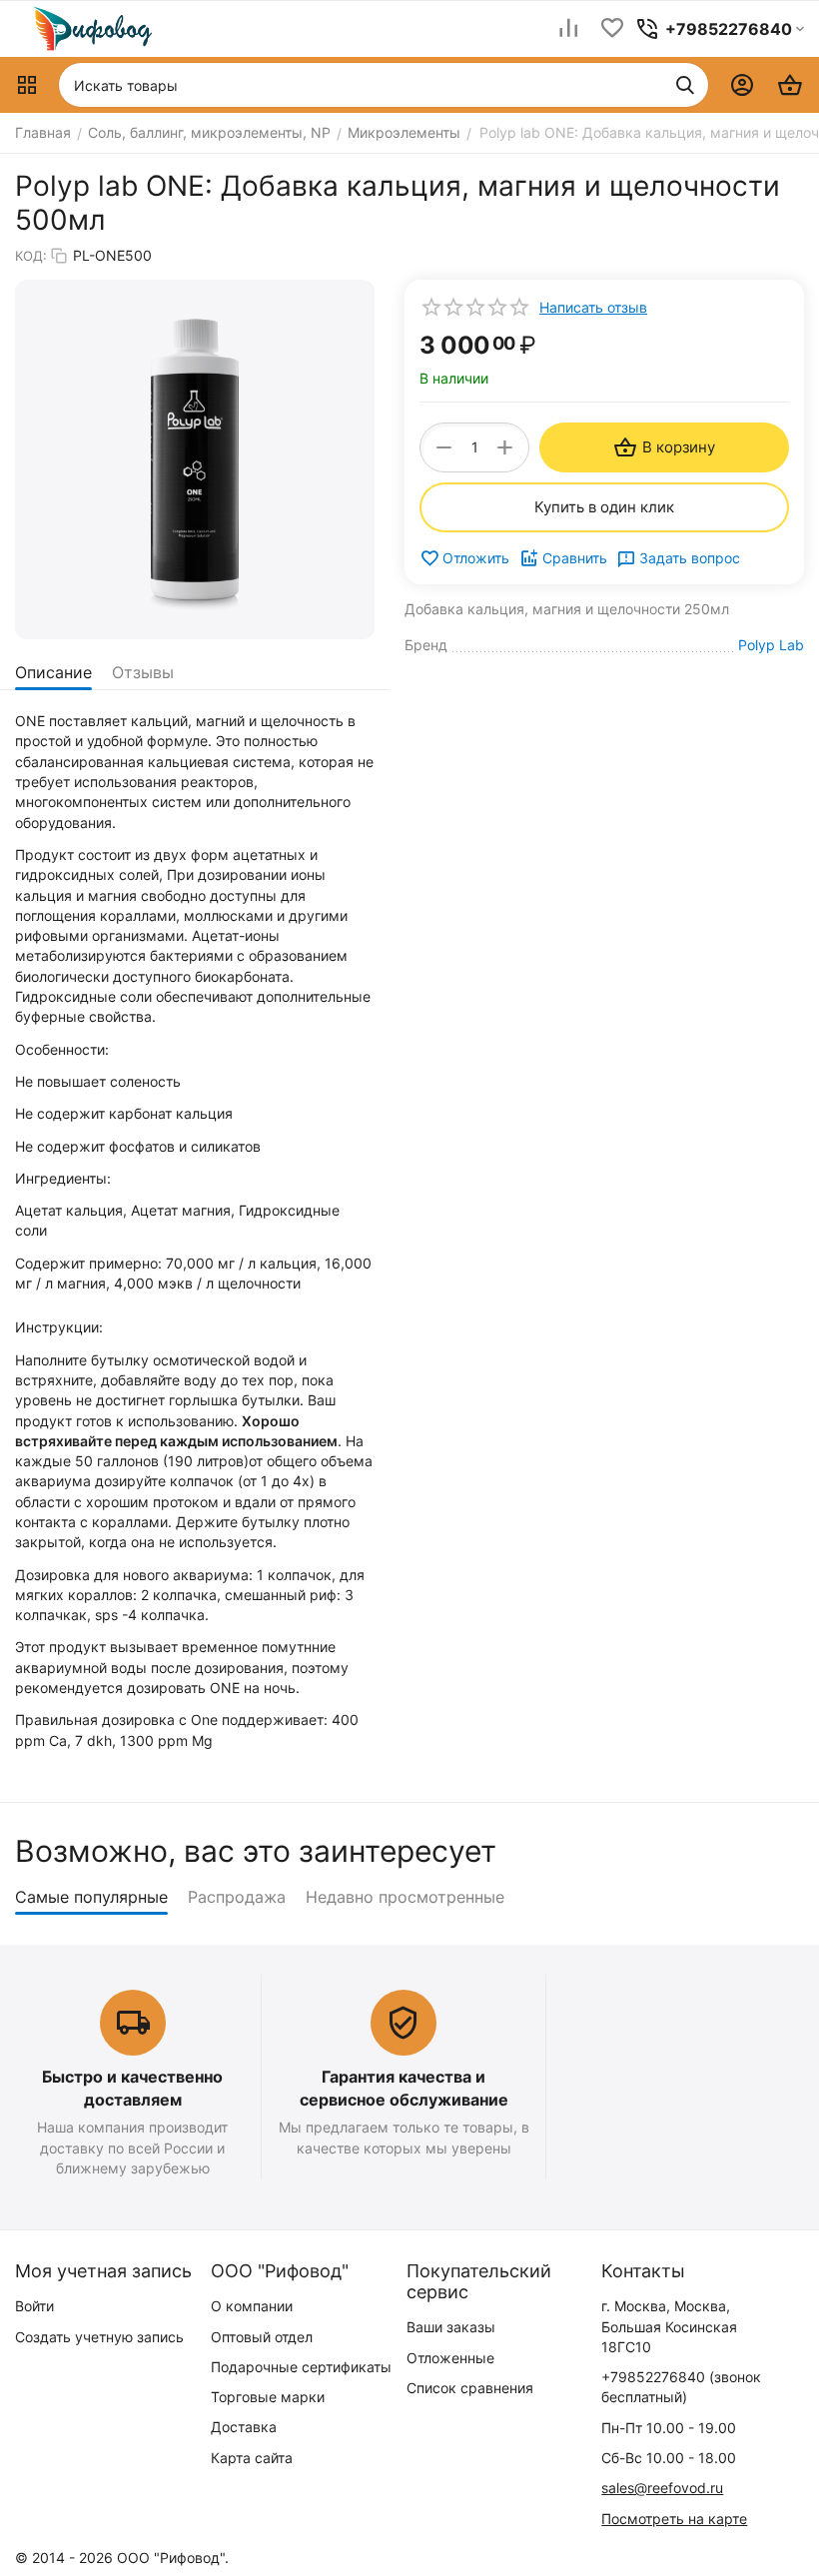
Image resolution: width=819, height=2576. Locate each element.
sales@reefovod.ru (662, 2488)
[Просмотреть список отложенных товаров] (612, 29)
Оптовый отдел (262, 2337)
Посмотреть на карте (674, 2519)
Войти (34, 2306)
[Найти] (685, 85)
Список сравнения (470, 2388)
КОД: (31, 256)
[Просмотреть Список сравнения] (568, 29)
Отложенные (450, 2358)
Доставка (244, 2427)
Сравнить (575, 558)
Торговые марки (268, 2397)
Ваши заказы (451, 2327)
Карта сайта (252, 2458)
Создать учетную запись (99, 2337)
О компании (252, 2306)
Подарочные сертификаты (301, 2367)
